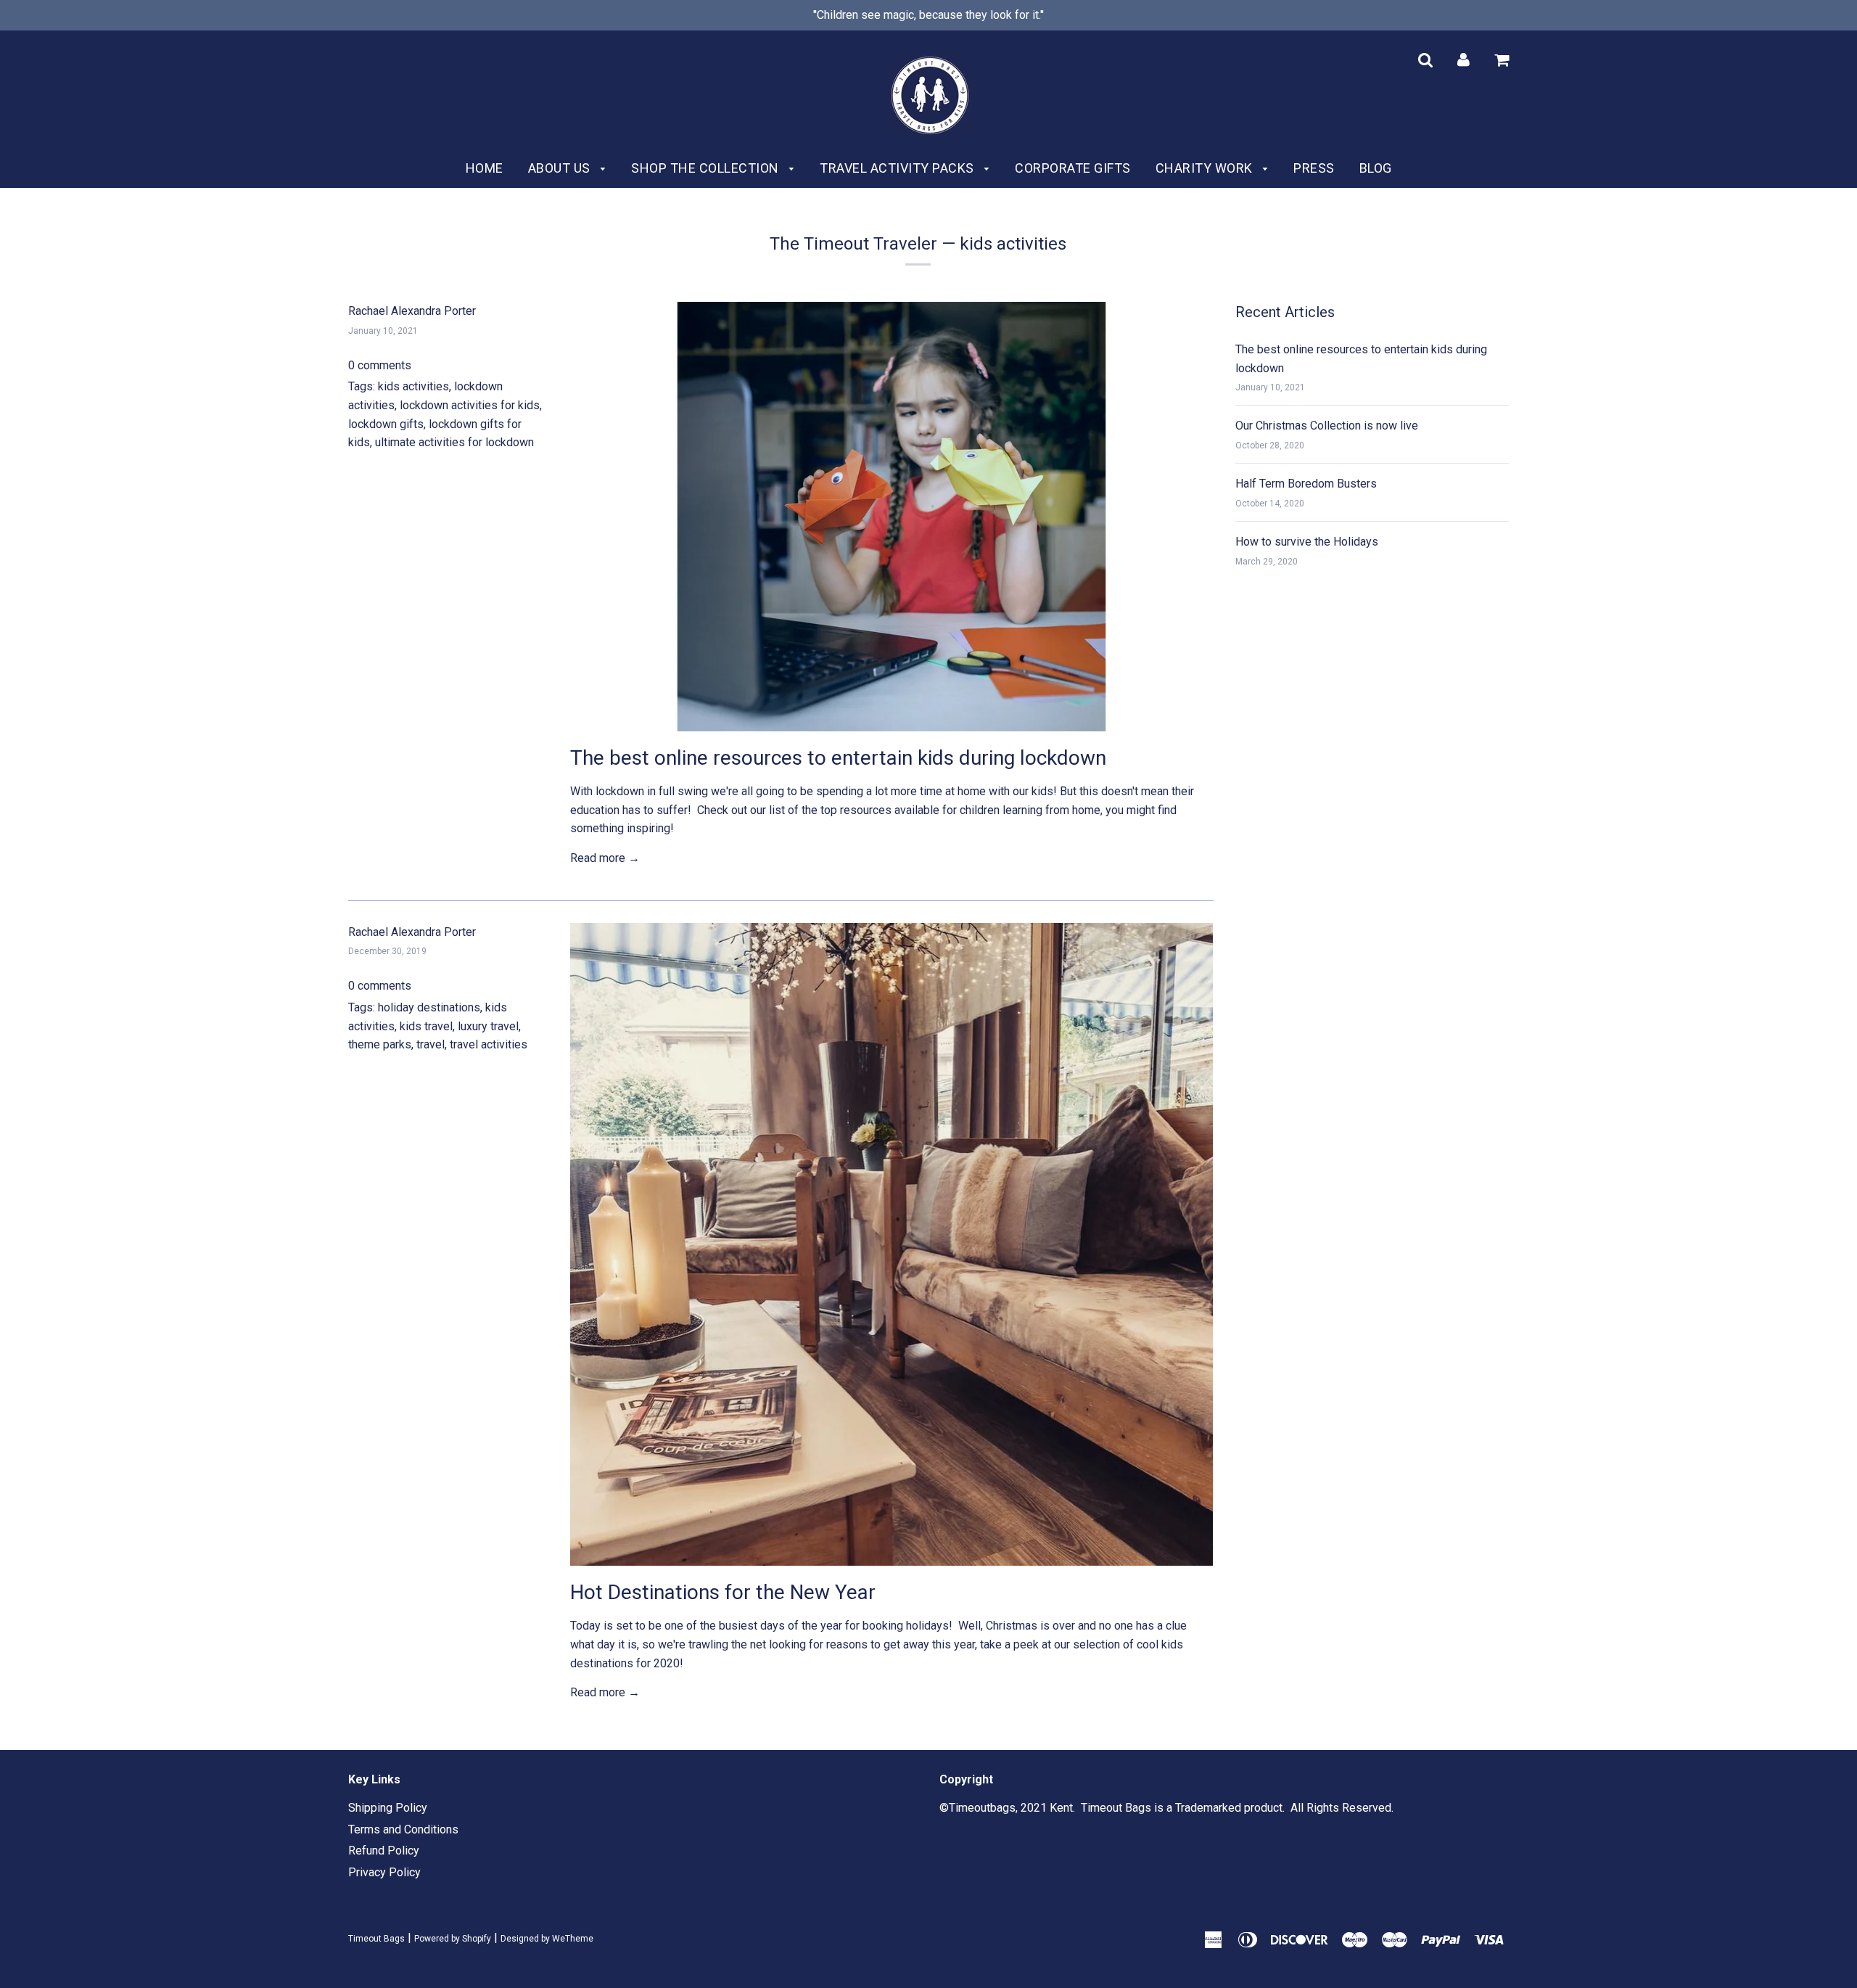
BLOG (1376, 168)
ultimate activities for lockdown (454, 442)
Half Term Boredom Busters (1306, 484)
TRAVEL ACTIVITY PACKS (898, 168)
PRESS (1314, 168)
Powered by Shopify (453, 1939)
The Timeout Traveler (853, 244)
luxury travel (488, 1026)
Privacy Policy (384, 1872)
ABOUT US (561, 168)
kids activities (413, 386)
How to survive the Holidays (1307, 542)
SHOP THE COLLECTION (707, 168)
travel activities (489, 1044)
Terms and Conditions (403, 1829)
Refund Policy (384, 1851)
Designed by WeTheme (547, 1939)
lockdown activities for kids (470, 405)
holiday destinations (429, 1007)
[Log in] (1463, 59)
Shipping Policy (388, 1808)
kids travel (426, 1026)
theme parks (380, 1044)
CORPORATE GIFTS (1073, 168)
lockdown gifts (386, 424)
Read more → (605, 858)
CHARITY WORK (1206, 168)
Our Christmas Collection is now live (1327, 426)
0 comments (380, 365)
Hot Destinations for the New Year (723, 1592)
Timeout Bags (376, 1939)
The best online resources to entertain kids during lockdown (838, 758)
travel (431, 1044)
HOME (485, 168)
